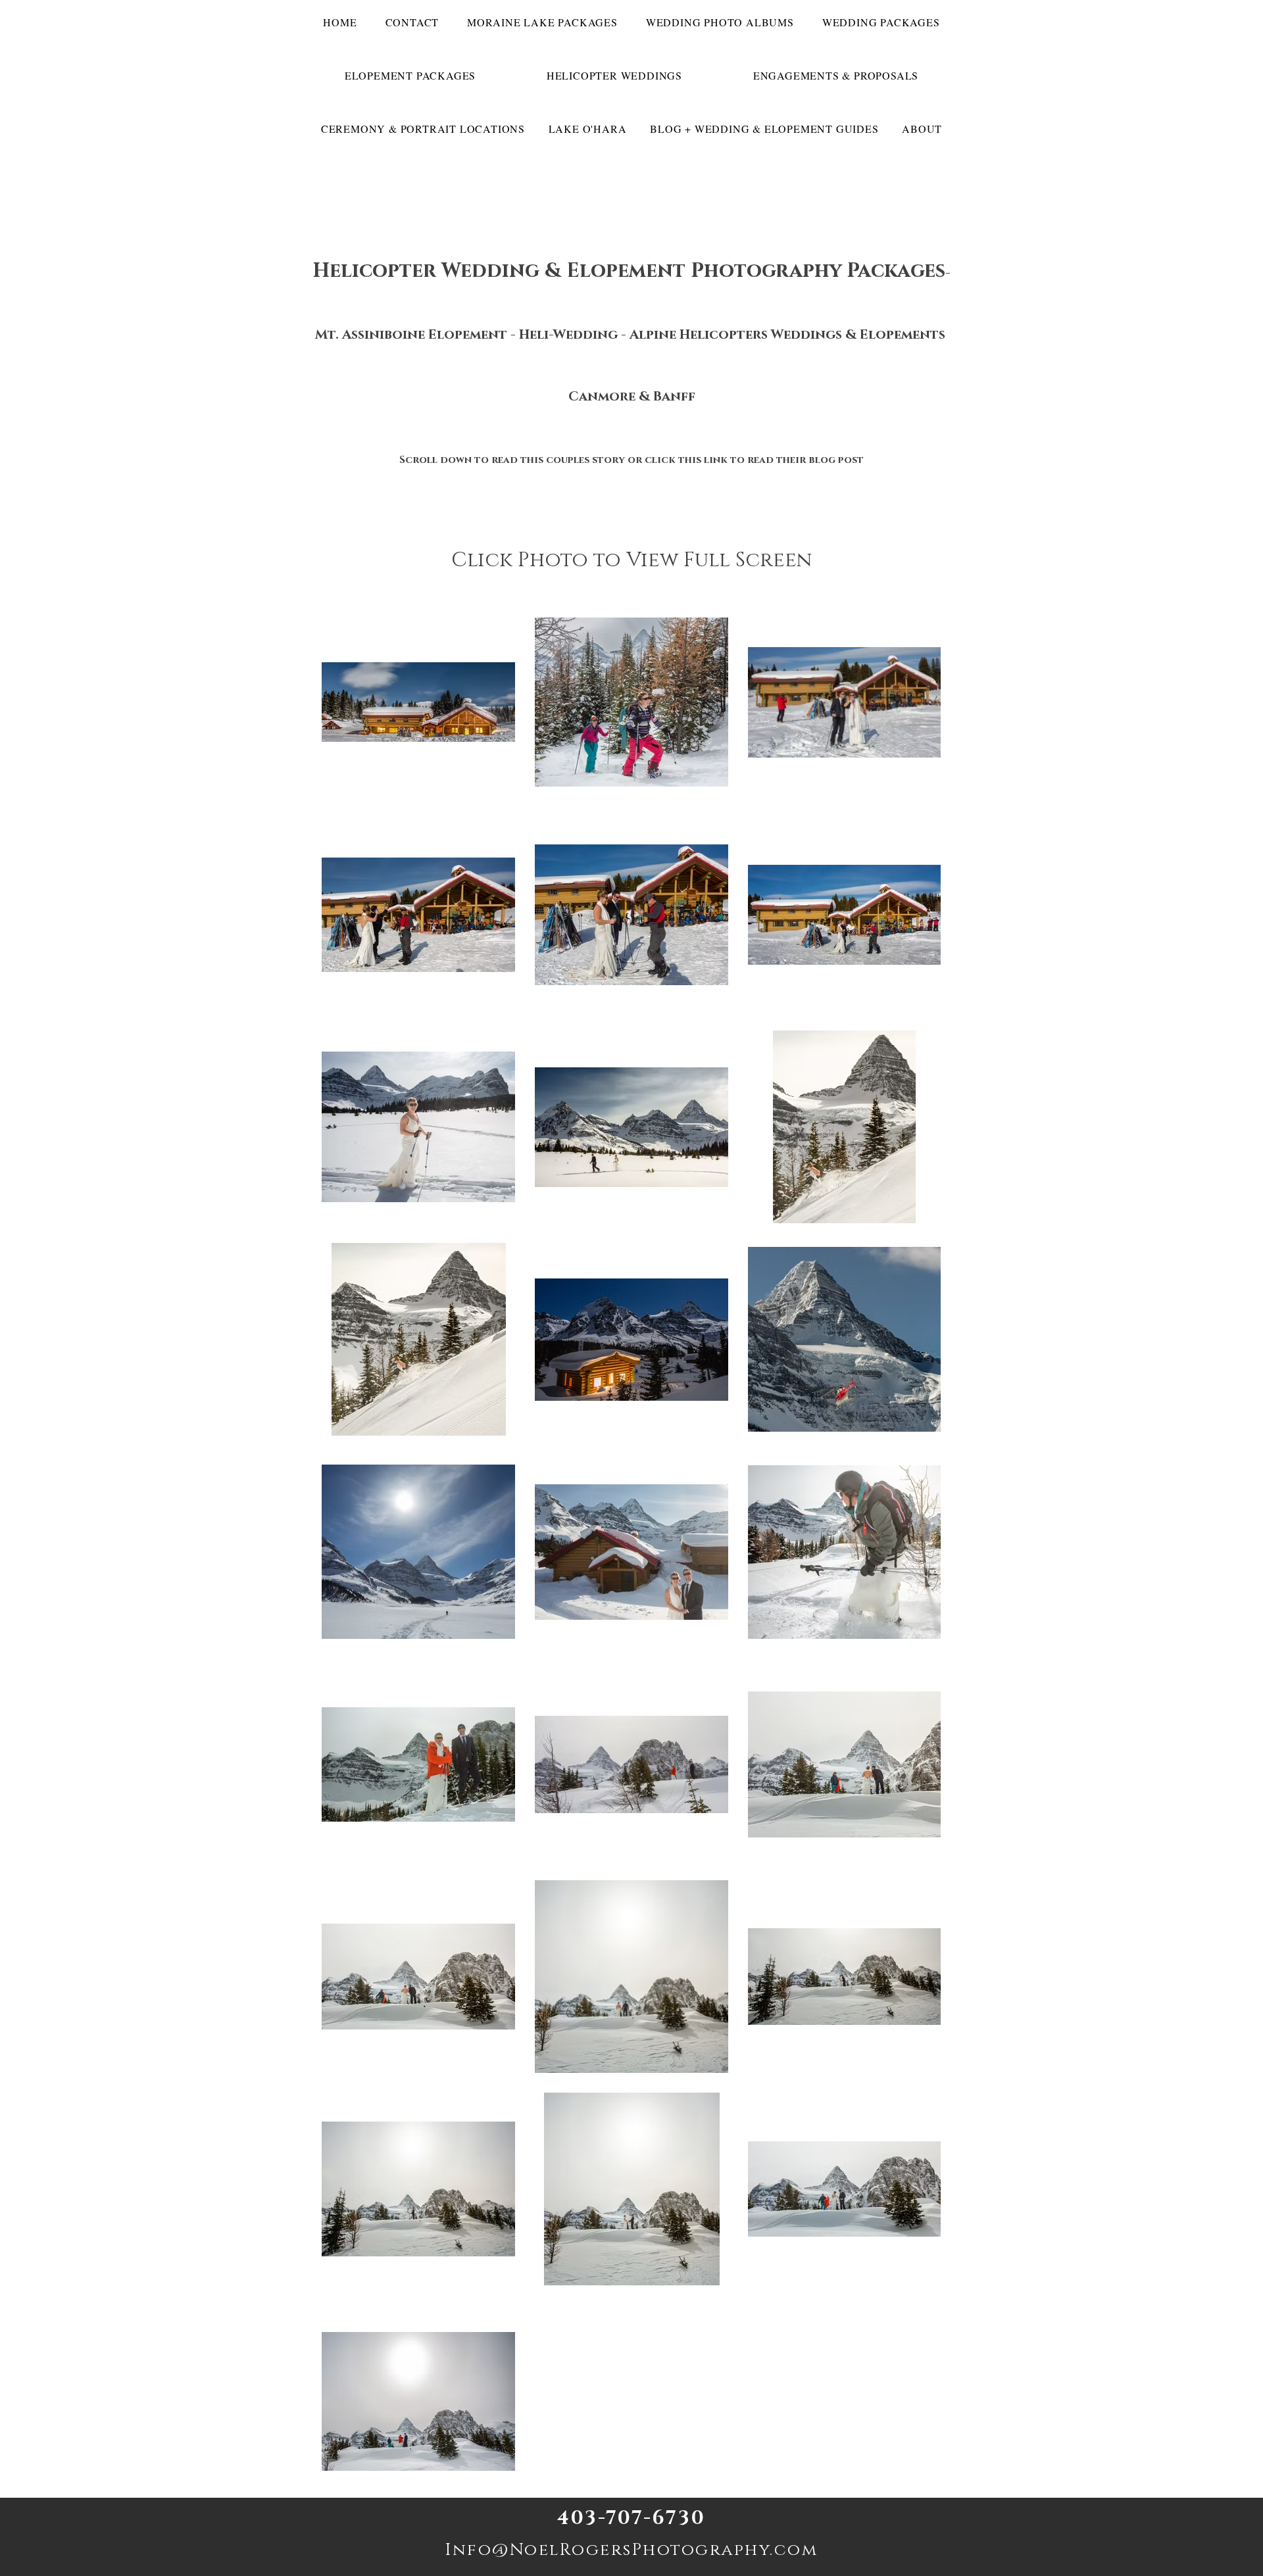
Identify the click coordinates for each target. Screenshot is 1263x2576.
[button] (881, 22)
